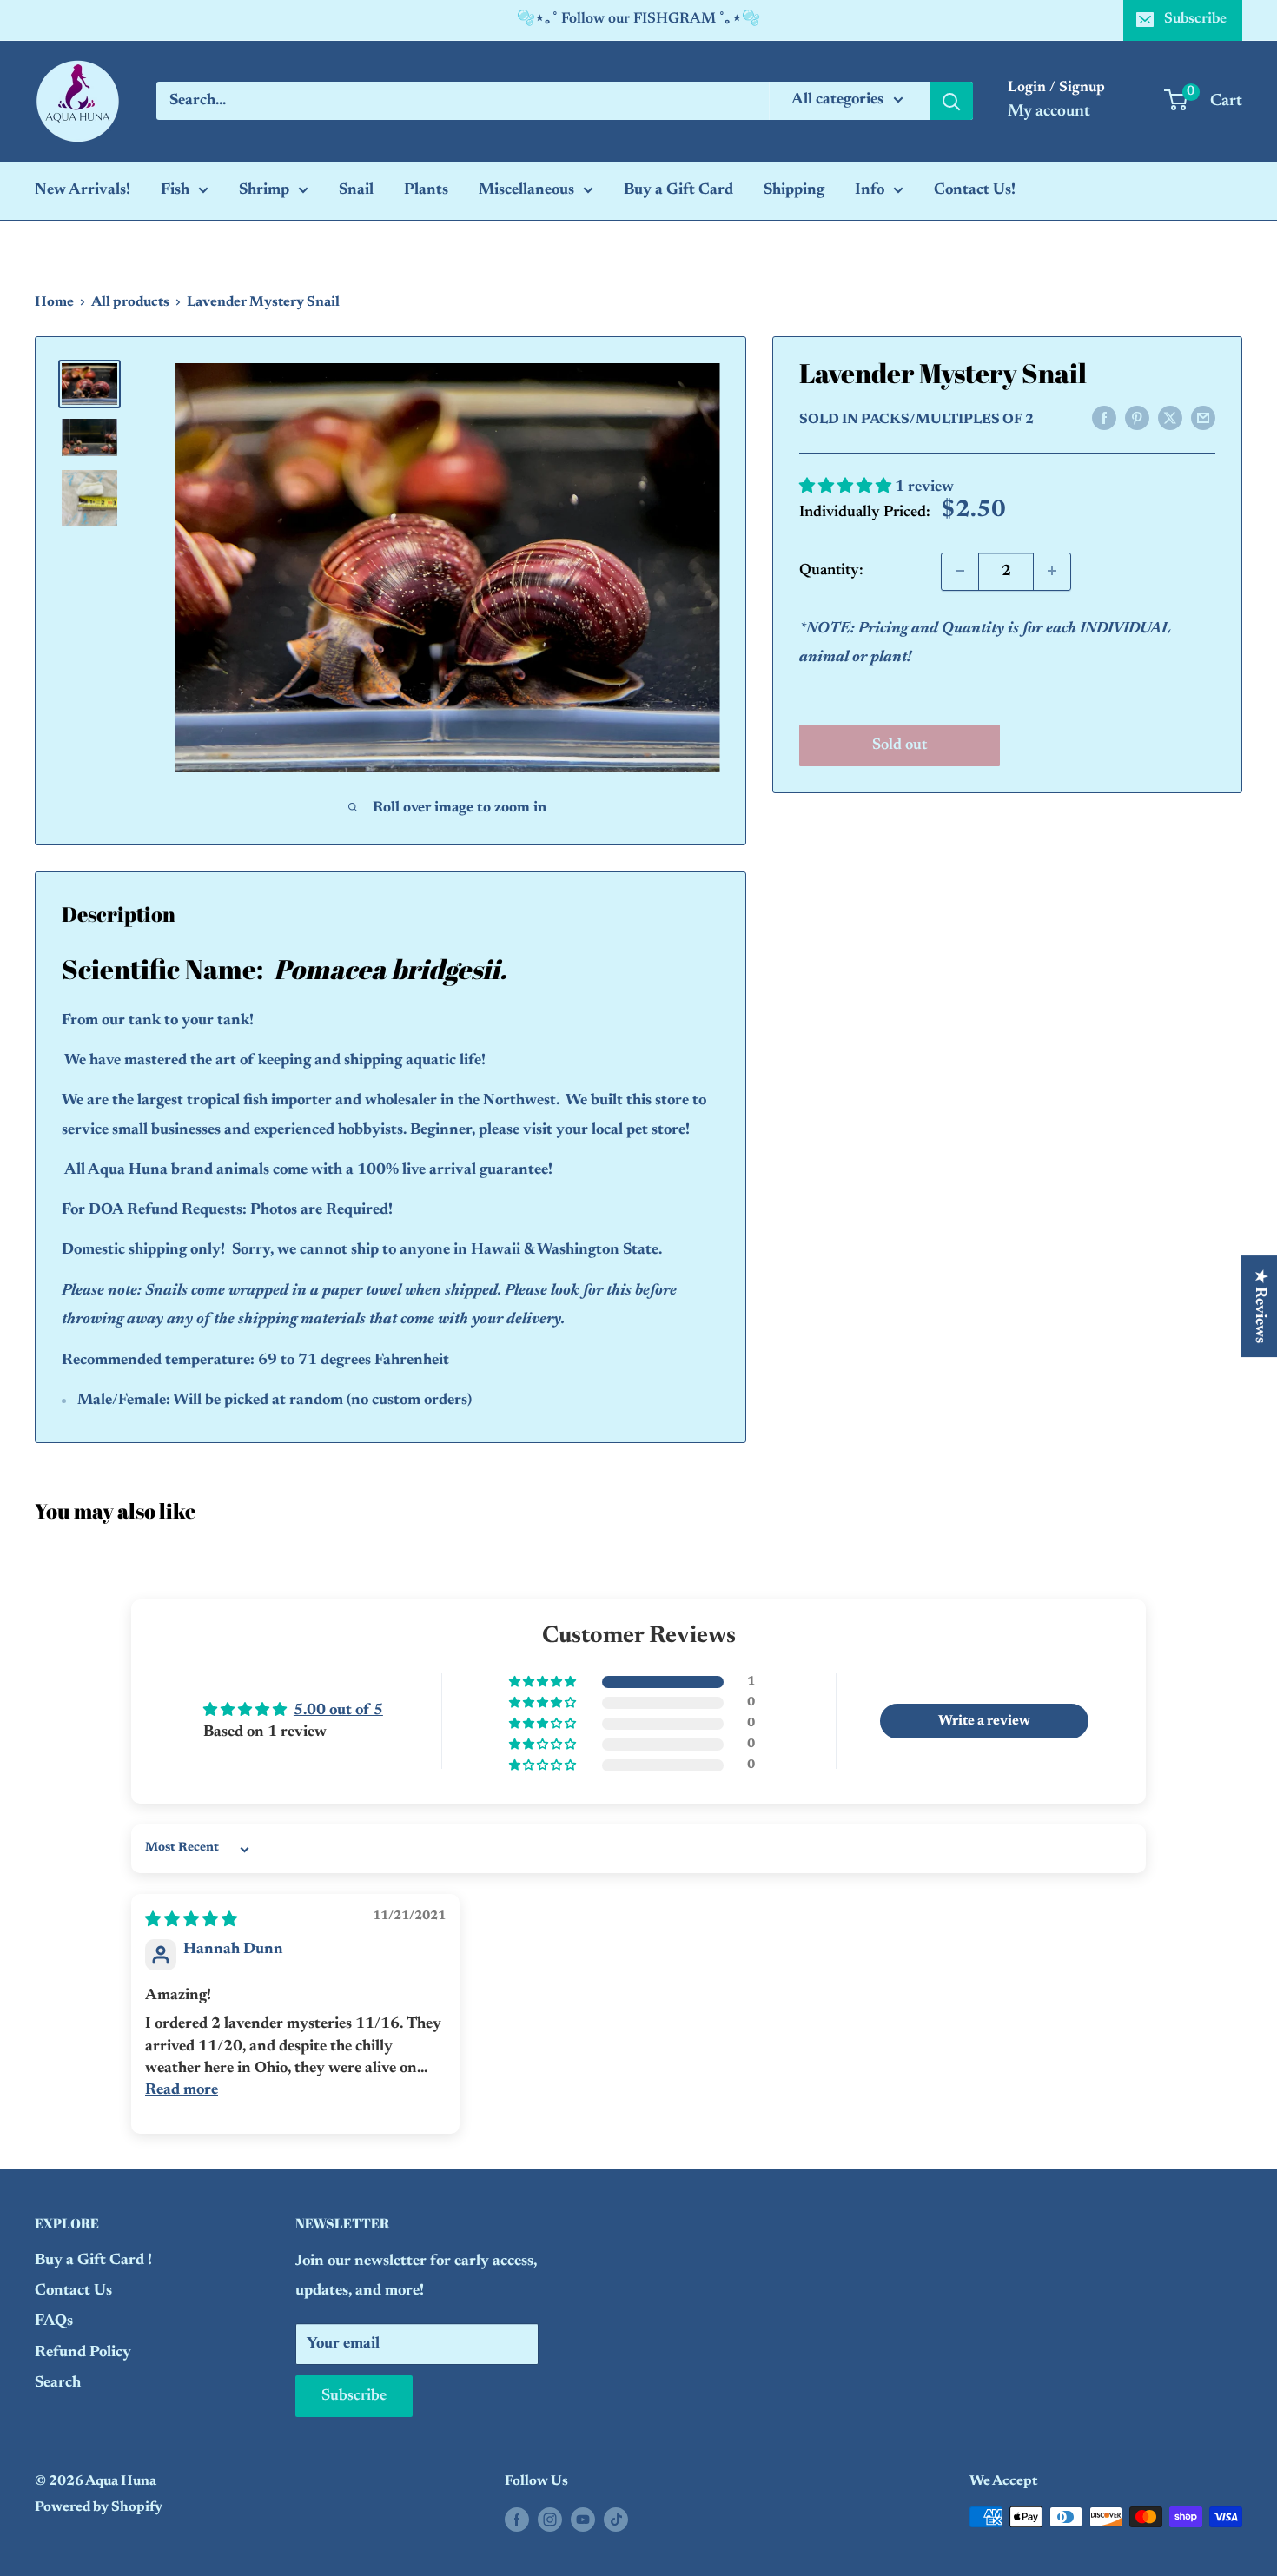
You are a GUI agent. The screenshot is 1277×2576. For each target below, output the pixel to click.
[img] (191, 1921)
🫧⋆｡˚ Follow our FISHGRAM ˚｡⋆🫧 (638, 20)
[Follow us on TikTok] (616, 2520)
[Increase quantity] (1052, 571)
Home (54, 302)
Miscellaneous (526, 190)
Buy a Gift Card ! (93, 2261)
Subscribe (1195, 20)
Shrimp (264, 190)
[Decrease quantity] (960, 571)
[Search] (951, 101)
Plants (426, 190)
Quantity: (831, 571)
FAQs (54, 2321)
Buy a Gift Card (678, 190)
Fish (175, 190)
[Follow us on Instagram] (550, 2520)
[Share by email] (1203, 419)
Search (58, 2383)
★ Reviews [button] (1260, 1306)
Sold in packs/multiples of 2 (916, 420)
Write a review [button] (984, 1721)
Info (870, 190)
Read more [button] (182, 2090)
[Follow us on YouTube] (583, 2520)
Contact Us (73, 2291)
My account (1049, 112)
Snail (356, 190)
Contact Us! (975, 190)
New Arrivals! (83, 190)
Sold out (900, 745)
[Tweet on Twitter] (1170, 419)
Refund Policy (83, 2353)
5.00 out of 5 (338, 1711)
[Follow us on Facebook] (517, 2520)
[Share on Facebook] (1104, 419)
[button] (847, 487)
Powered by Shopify (99, 2507)
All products (130, 302)
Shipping (794, 190)
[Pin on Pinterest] (1137, 419)
